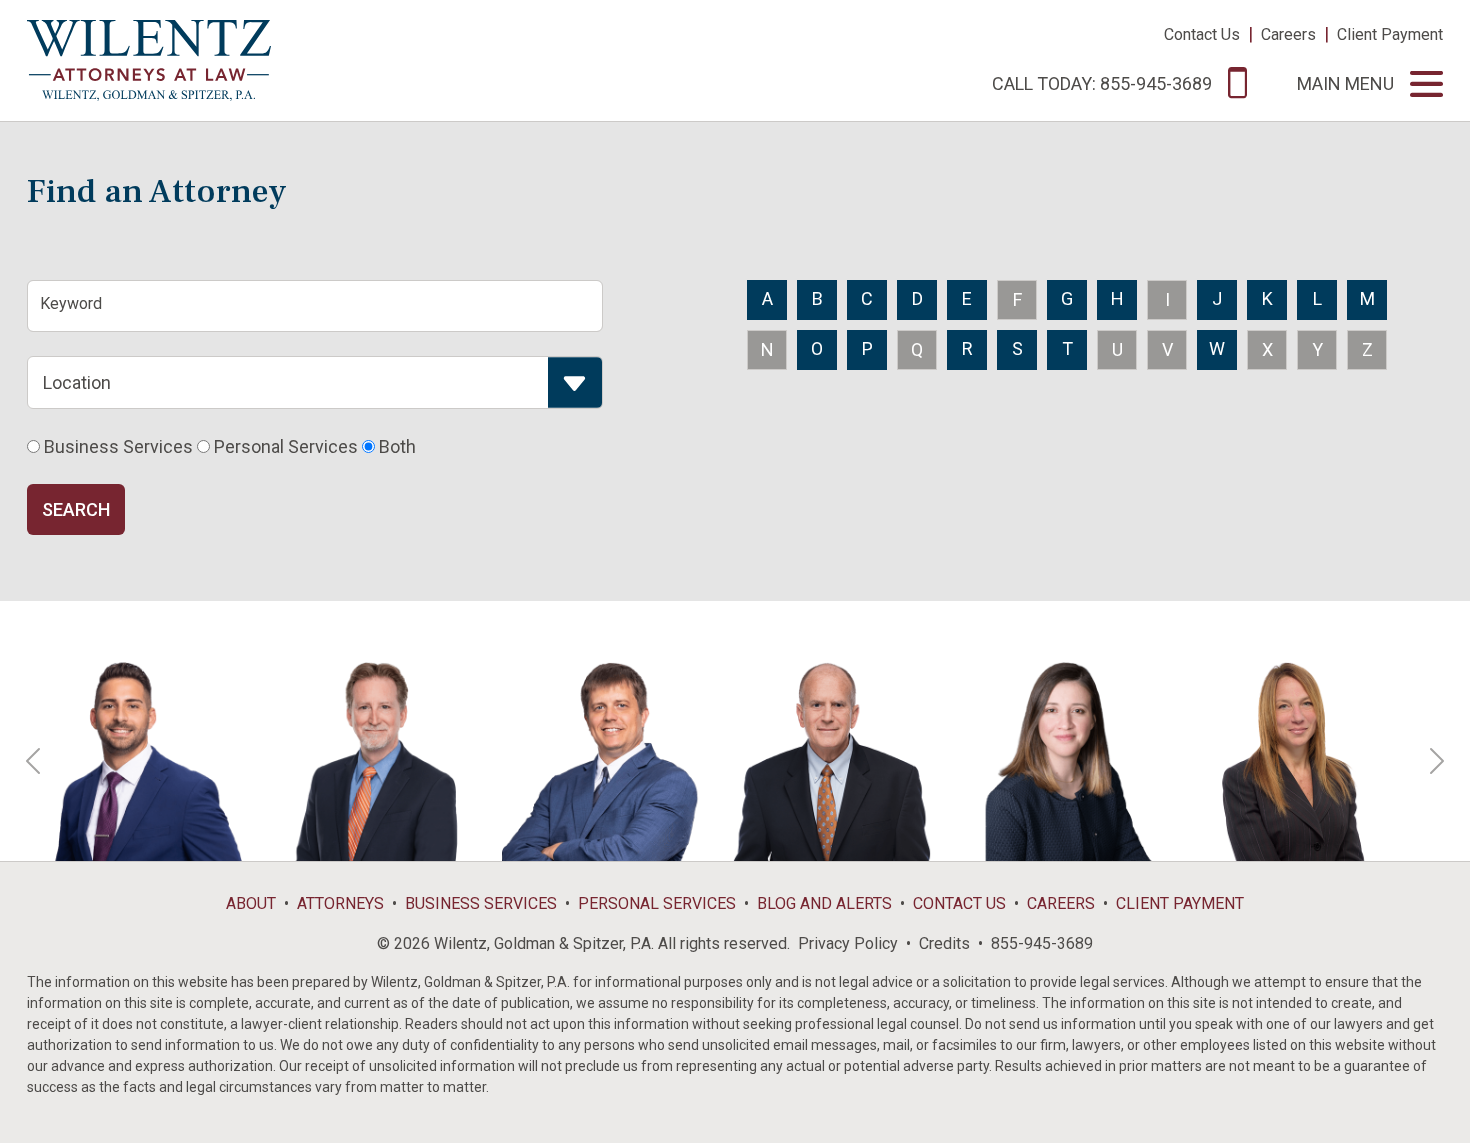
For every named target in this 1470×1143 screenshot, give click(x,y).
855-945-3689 (1042, 943)
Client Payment (1390, 34)
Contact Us (1202, 34)
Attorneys (340, 903)
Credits (944, 943)
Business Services (481, 903)
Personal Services (657, 903)
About (251, 903)
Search (76, 509)
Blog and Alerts (824, 903)
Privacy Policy (848, 943)
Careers (1288, 34)
